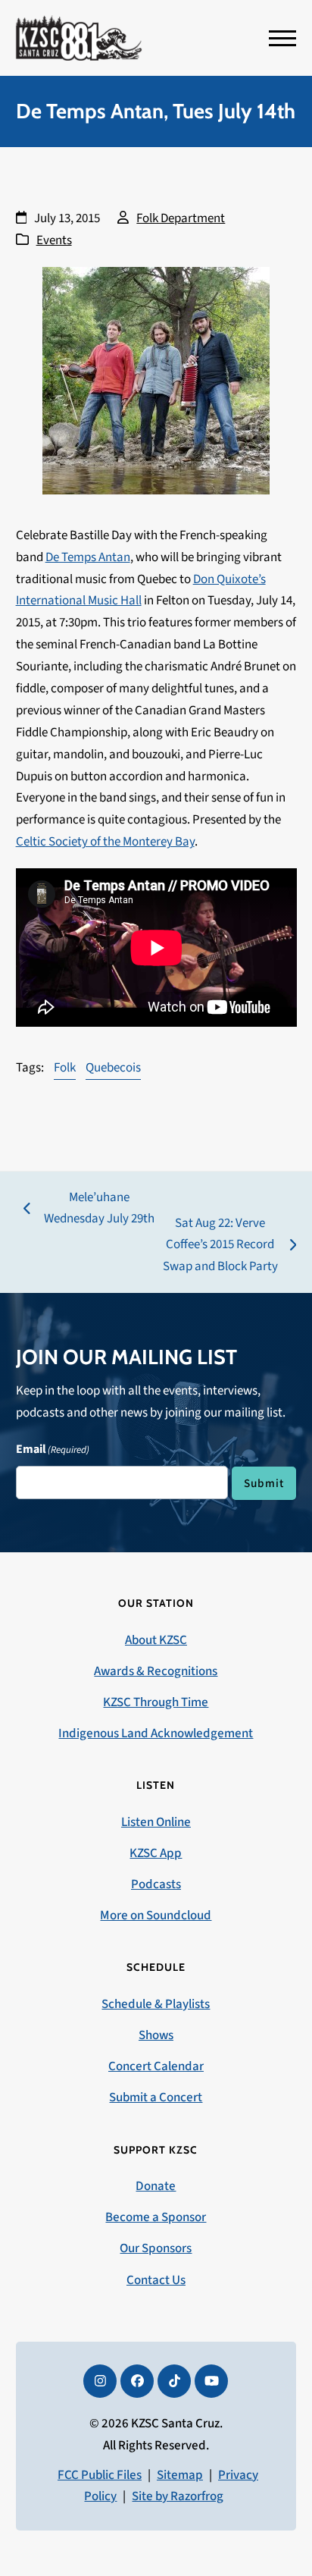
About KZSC (156, 1640)
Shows (156, 2035)
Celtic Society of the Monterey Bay (105, 842)
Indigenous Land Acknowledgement (156, 1734)
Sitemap (180, 2475)
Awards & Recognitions (156, 1671)
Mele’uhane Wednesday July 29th (89, 1210)
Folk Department (181, 218)
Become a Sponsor (156, 2217)
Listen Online (156, 1822)
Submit (264, 1483)
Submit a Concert (156, 2098)
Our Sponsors (156, 2248)
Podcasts (156, 1884)
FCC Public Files (100, 2475)
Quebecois (113, 1068)
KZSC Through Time (156, 1702)
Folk (65, 1068)
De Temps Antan (88, 557)
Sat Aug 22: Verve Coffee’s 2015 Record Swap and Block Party (219, 1246)
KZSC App (156, 1853)
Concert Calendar (156, 2066)
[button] (282, 38)
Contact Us (156, 2280)
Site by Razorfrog (178, 2496)
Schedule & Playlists (156, 2004)
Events (54, 240)
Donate (156, 2186)
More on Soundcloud (156, 1916)
